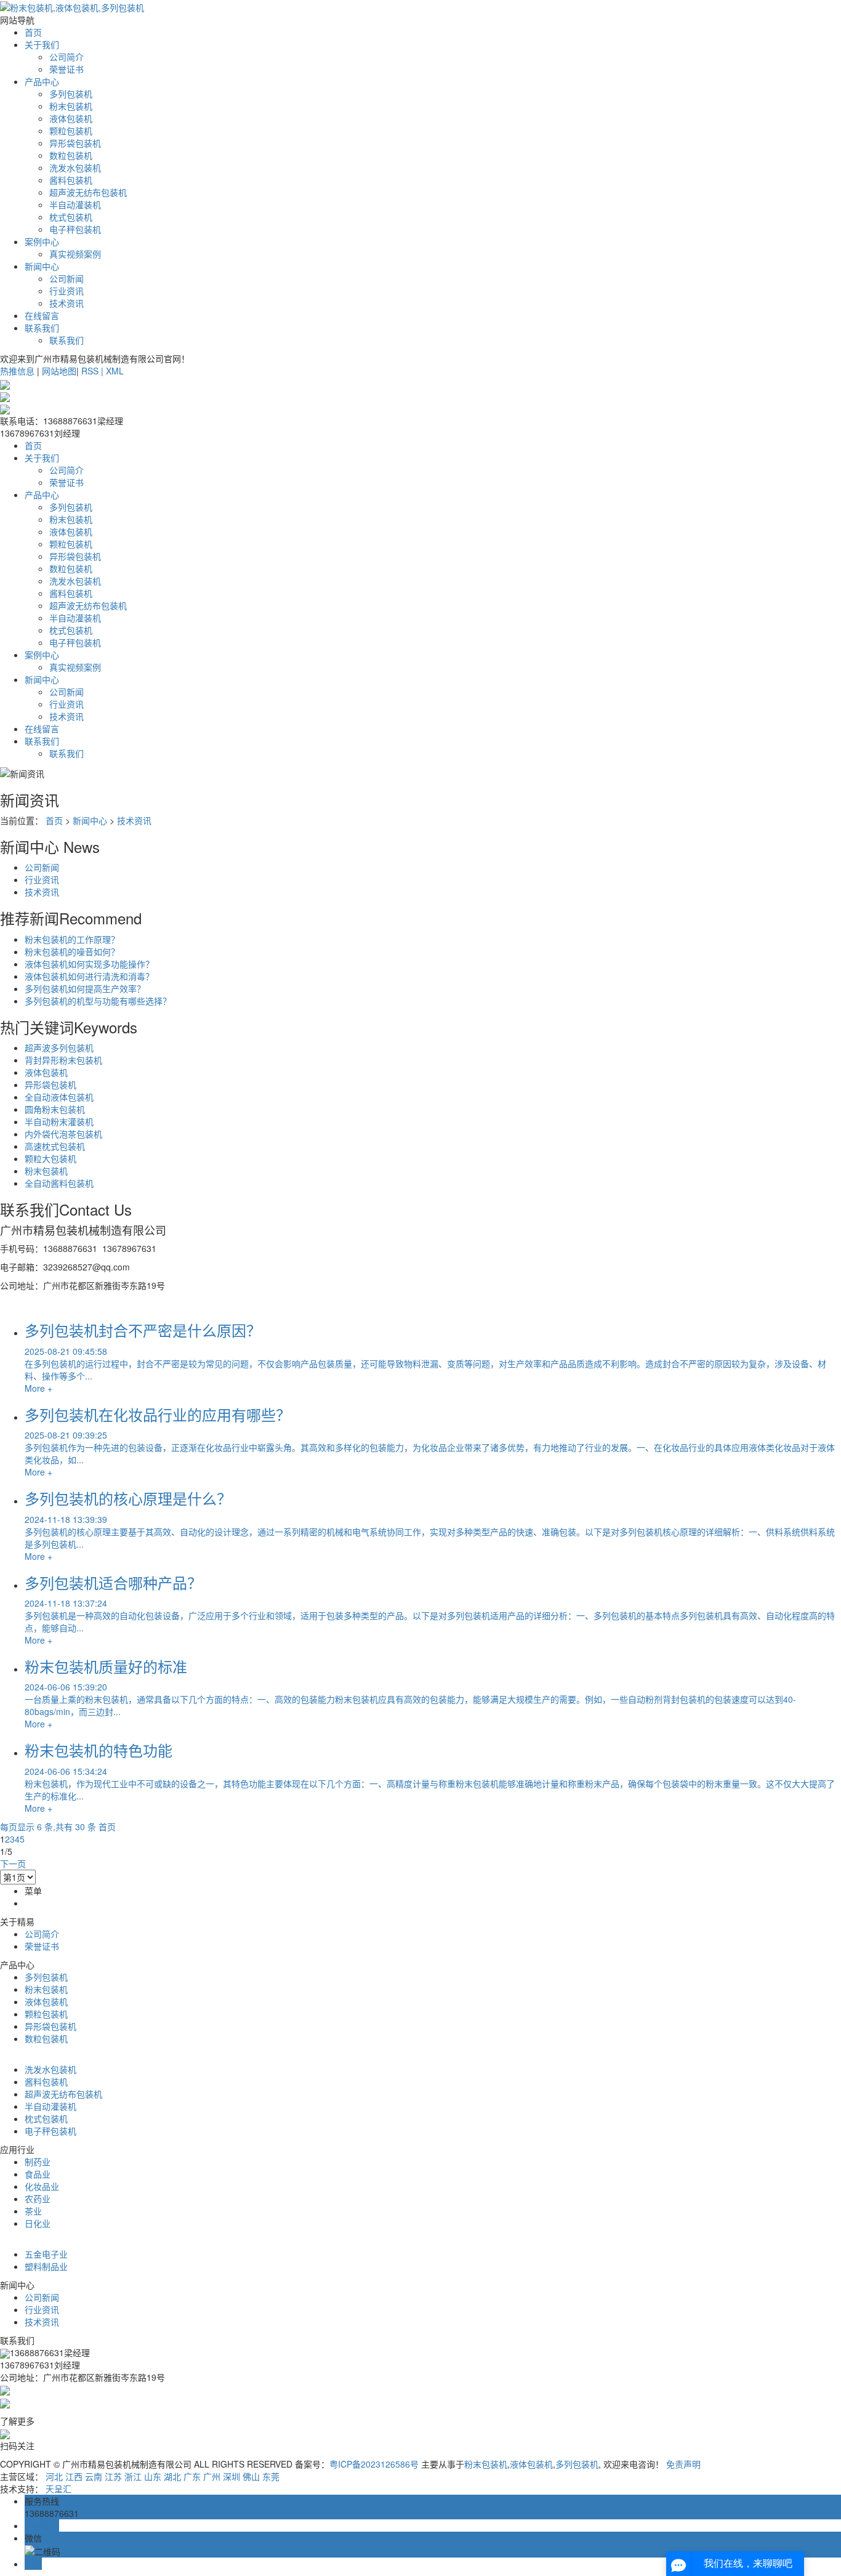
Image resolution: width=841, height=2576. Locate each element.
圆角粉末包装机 (55, 1109)
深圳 (231, 2476)
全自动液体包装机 (59, 1097)
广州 (212, 2476)
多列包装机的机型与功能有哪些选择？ (98, 1001)
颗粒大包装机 (50, 1158)
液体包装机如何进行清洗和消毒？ (89, 976)
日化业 (38, 2223)
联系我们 (42, 328)
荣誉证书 (66, 69)
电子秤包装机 (75, 229)
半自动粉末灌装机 (59, 1121)
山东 (153, 2476)
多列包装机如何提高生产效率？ (85, 988)
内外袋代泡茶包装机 (63, 1134)
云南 (94, 2476)
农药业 (38, 2198)
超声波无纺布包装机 (88, 192)
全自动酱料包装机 (59, 1183)
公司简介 (66, 57)
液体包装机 (71, 118)
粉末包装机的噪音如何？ (72, 951)
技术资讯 (66, 303)
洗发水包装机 (75, 168)
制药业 (38, 2162)
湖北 (172, 2476)
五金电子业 (46, 2254)
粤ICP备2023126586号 (374, 2464)
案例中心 (42, 241)
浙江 (133, 2476)
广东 (192, 2476)
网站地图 (59, 371)
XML (115, 371)
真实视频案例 (75, 254)
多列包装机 (71, 94)
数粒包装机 (71, 155)
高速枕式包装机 (55, 1146)
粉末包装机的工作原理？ (72, 939)
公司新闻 (66, 278)
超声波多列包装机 (59, 1048)
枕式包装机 (71, 217)
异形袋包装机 (75, 143)
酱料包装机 (71, 180)
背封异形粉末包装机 (63, 1060)
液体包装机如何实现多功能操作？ (89, 964)
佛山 (251, 2476)
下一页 (13, 1863)
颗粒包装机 (71, 131)
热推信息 (17, 371)
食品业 (38, 2174)
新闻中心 (42, 266)
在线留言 (42, 315)
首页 (33, 32)
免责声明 (683, 2464)
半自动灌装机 (75, 204)
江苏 (113, 2476)
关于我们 (42, 44)
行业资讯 (66, 291)
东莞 (271, 2476)
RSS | (94, 371)
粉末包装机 (71, 106)
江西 (74, 2476)
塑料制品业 (46, 2266)
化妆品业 (42, 2186)
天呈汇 (58, 2489)
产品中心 (42, 81)
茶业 (33, 2211)
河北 (54, 2476)
